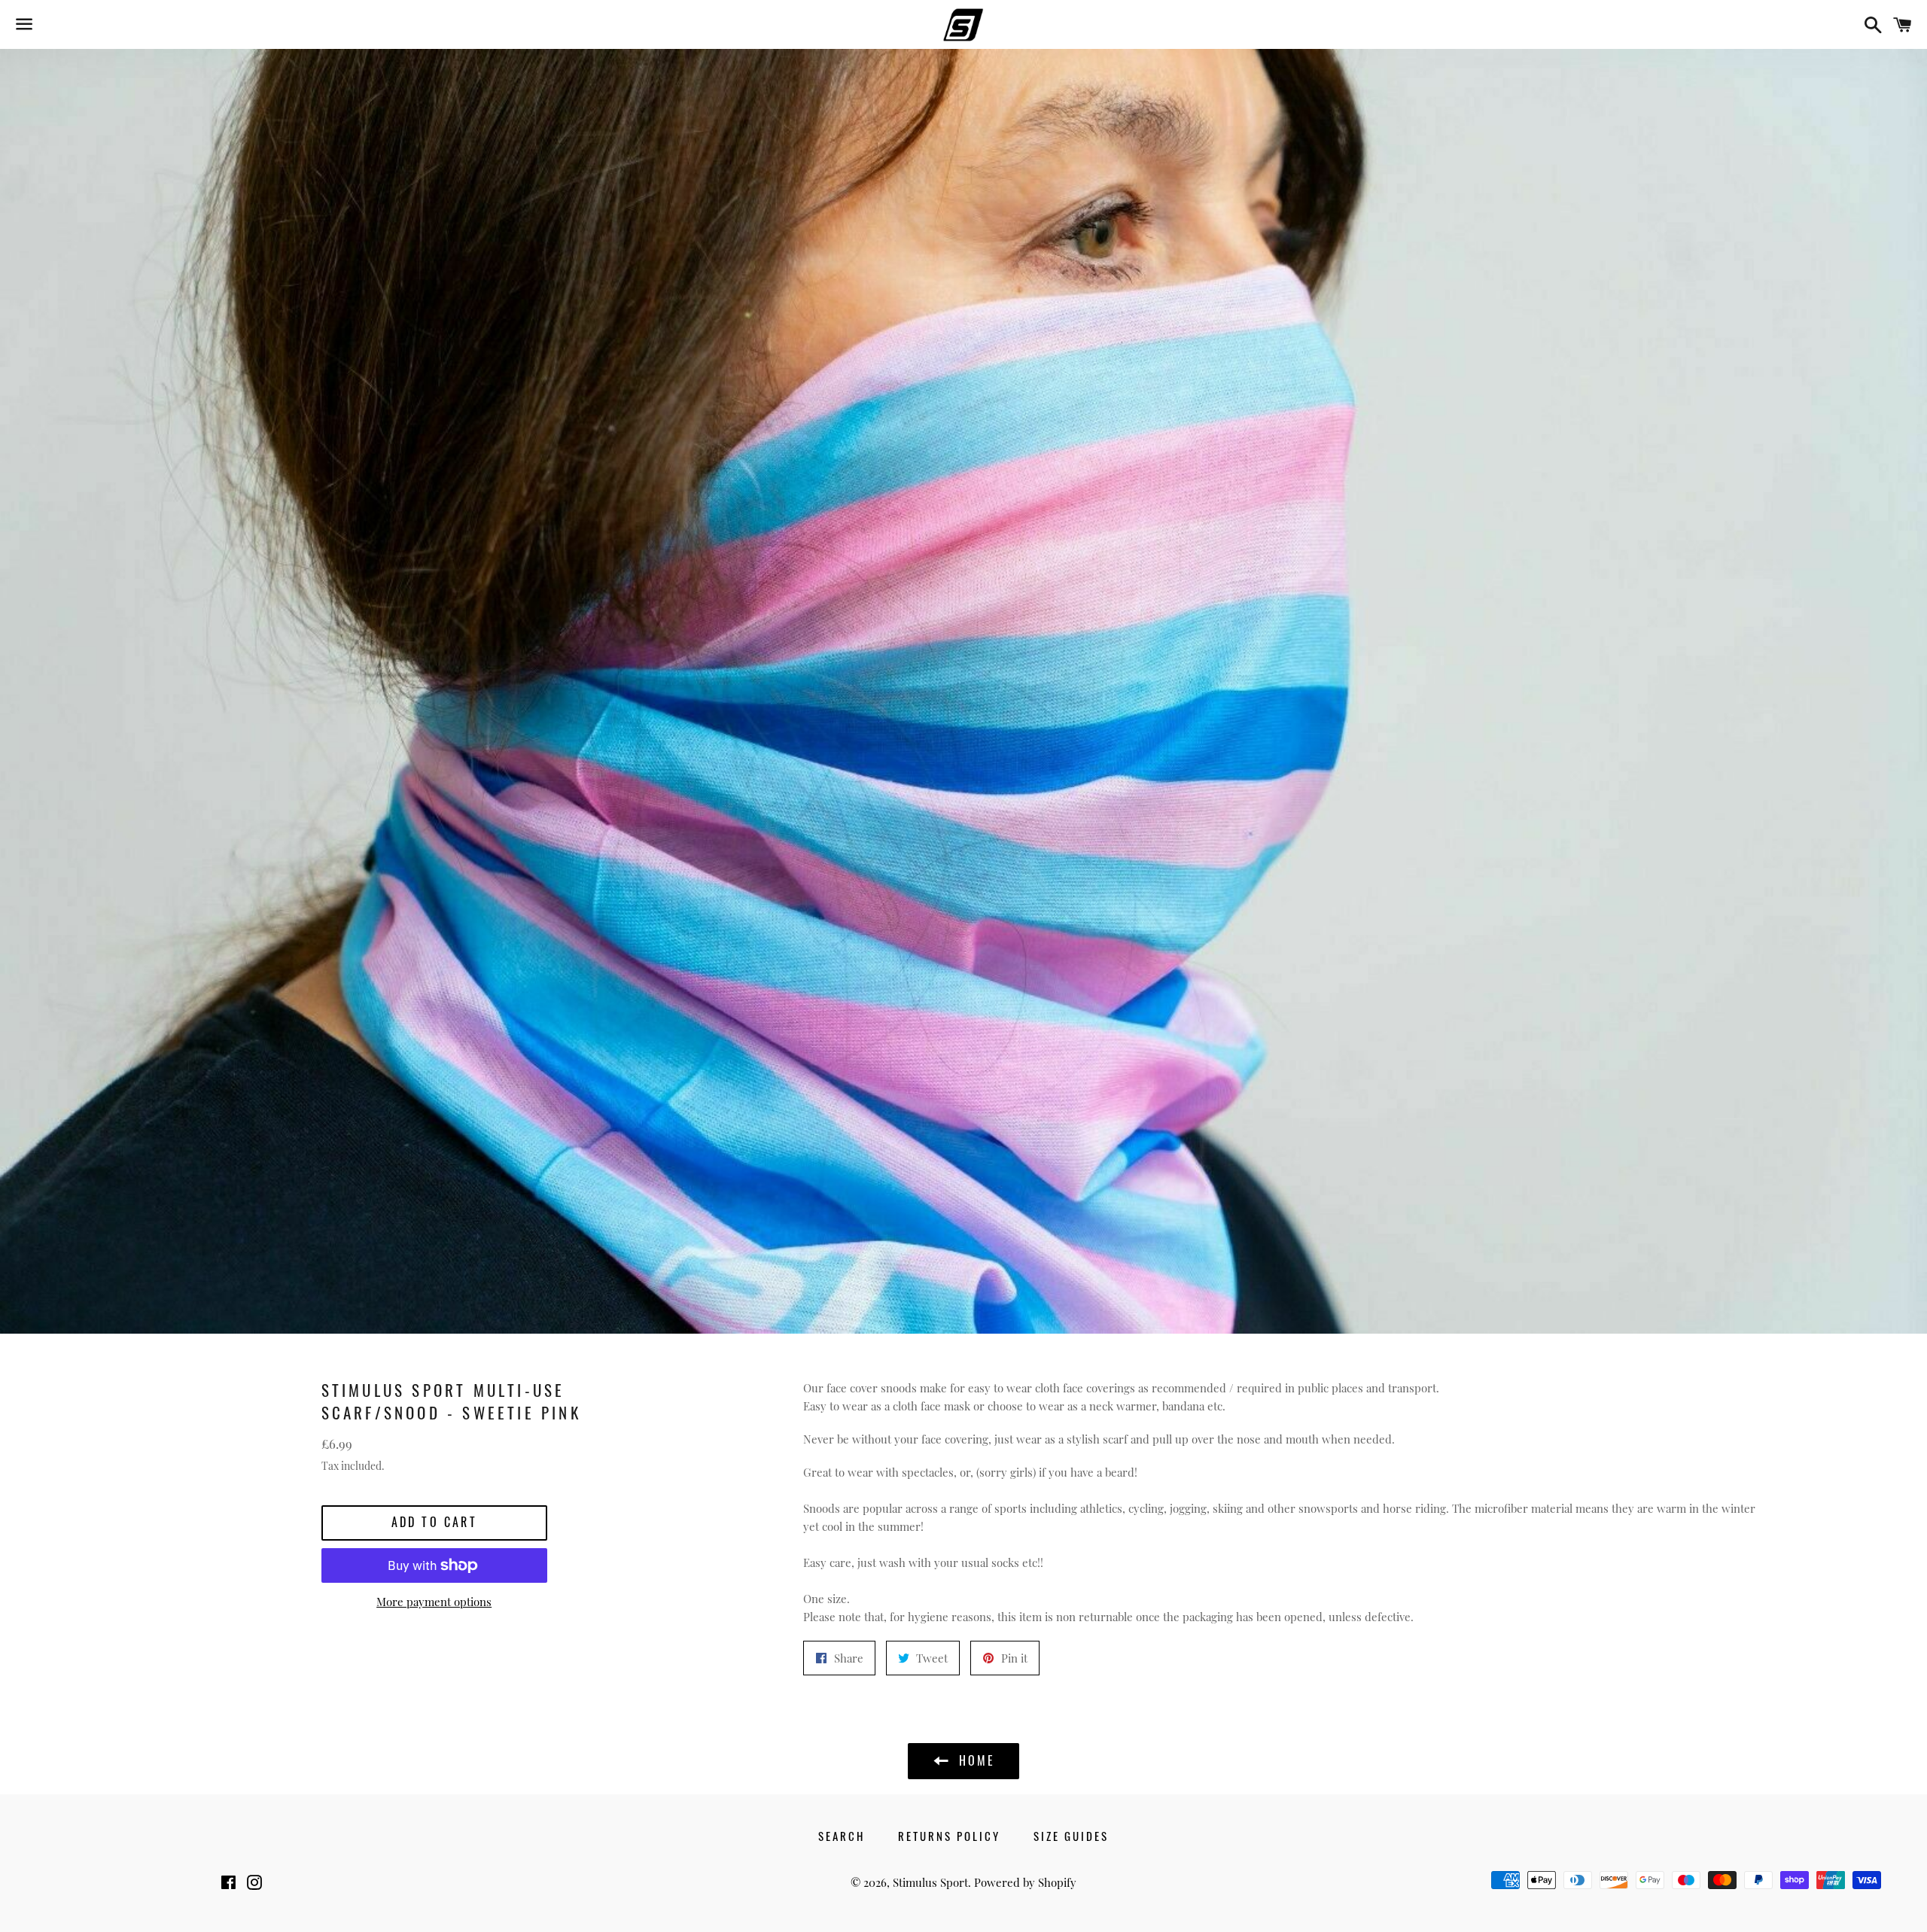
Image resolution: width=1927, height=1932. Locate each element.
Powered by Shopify (1025, 1882)
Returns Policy (949, 1836)
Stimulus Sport (930, 1882)
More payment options (434, 1602)
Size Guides (1071, 1836)
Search (842, 1836)
